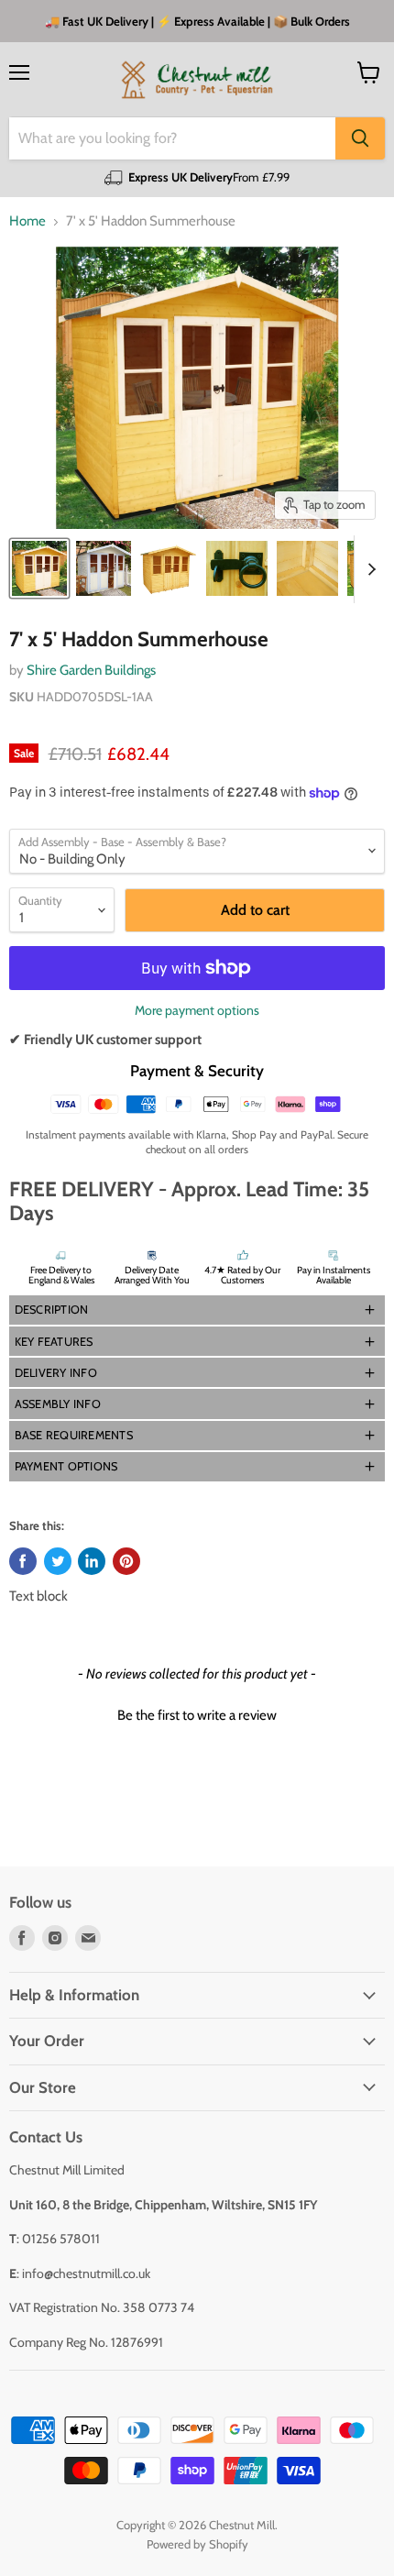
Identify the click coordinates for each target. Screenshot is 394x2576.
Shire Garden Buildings (91, 670)
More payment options (197, 1010)
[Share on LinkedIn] (92, 1561)
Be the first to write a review (197, 1715)
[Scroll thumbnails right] (368, 569)
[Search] (360, 138)
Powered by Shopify (197, 2544)
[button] (197, 1310)
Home (27, 221)
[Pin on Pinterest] (126, 1561)
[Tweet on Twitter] (58, 1561)
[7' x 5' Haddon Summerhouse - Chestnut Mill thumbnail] (39, 568)
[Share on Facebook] (23, 1561)
